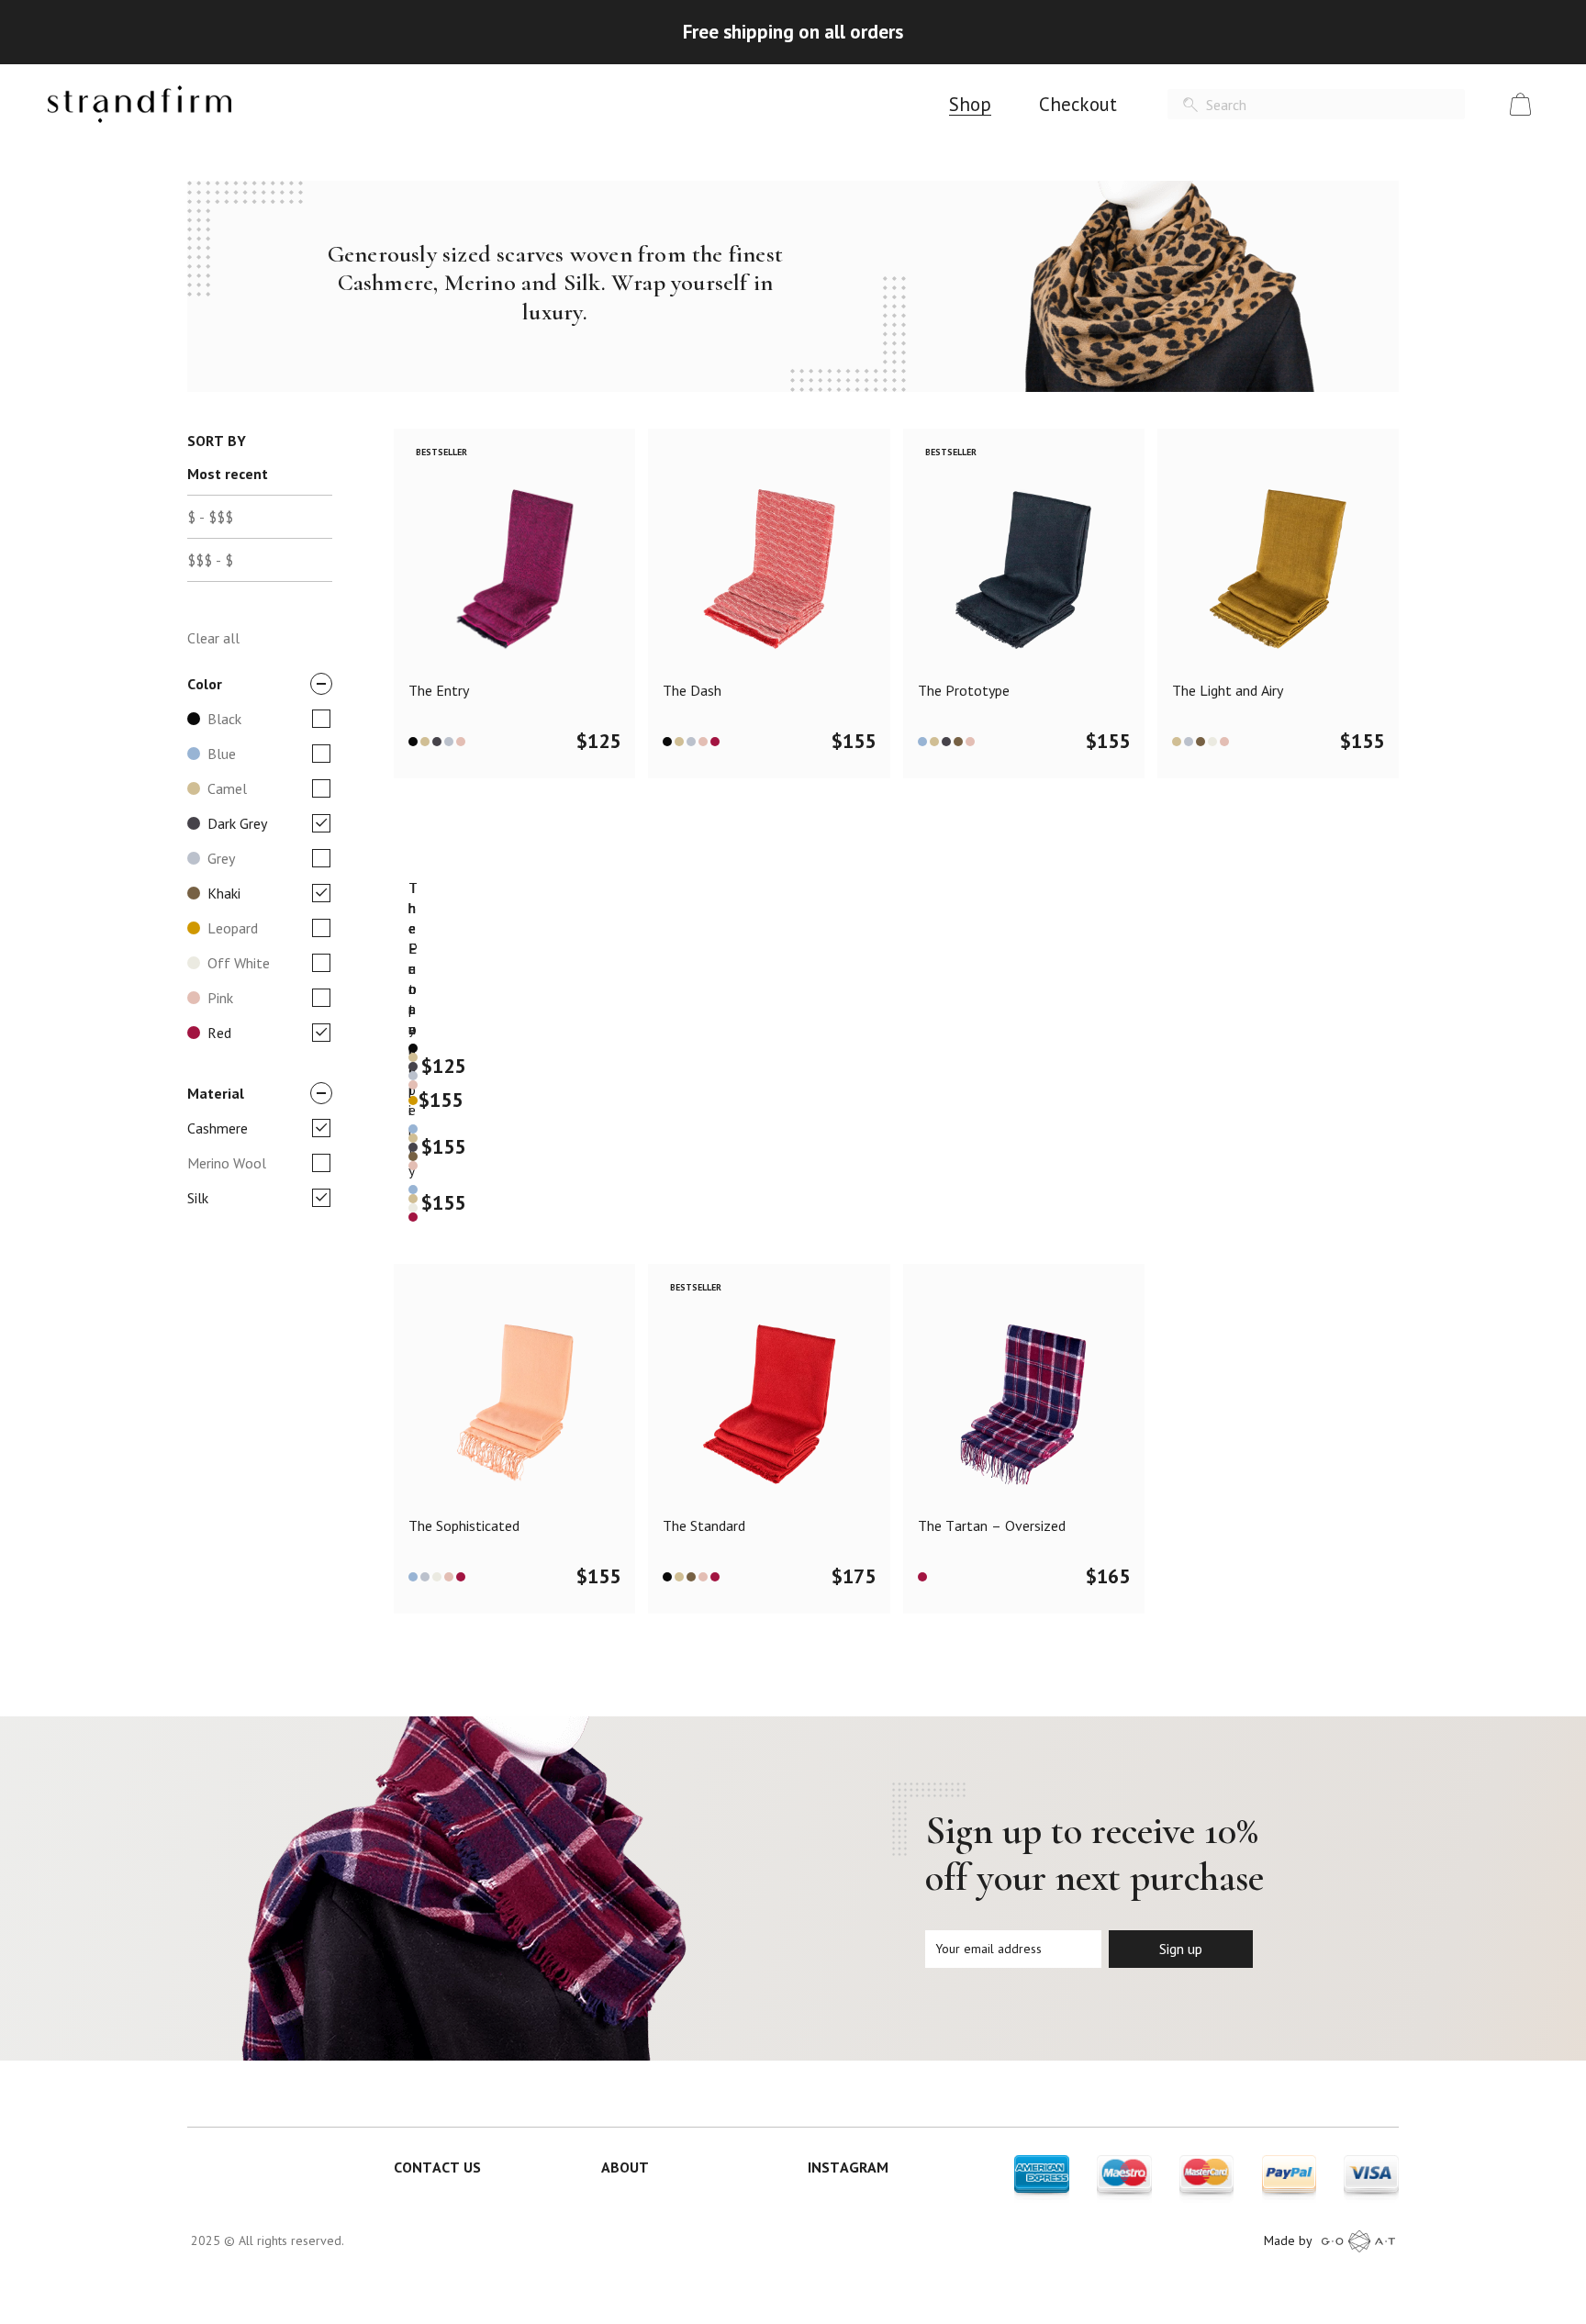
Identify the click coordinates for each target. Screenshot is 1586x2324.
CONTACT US (437, 2167)
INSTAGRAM (848, 2167)
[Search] (1190, 105)
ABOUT (625, 2167)
